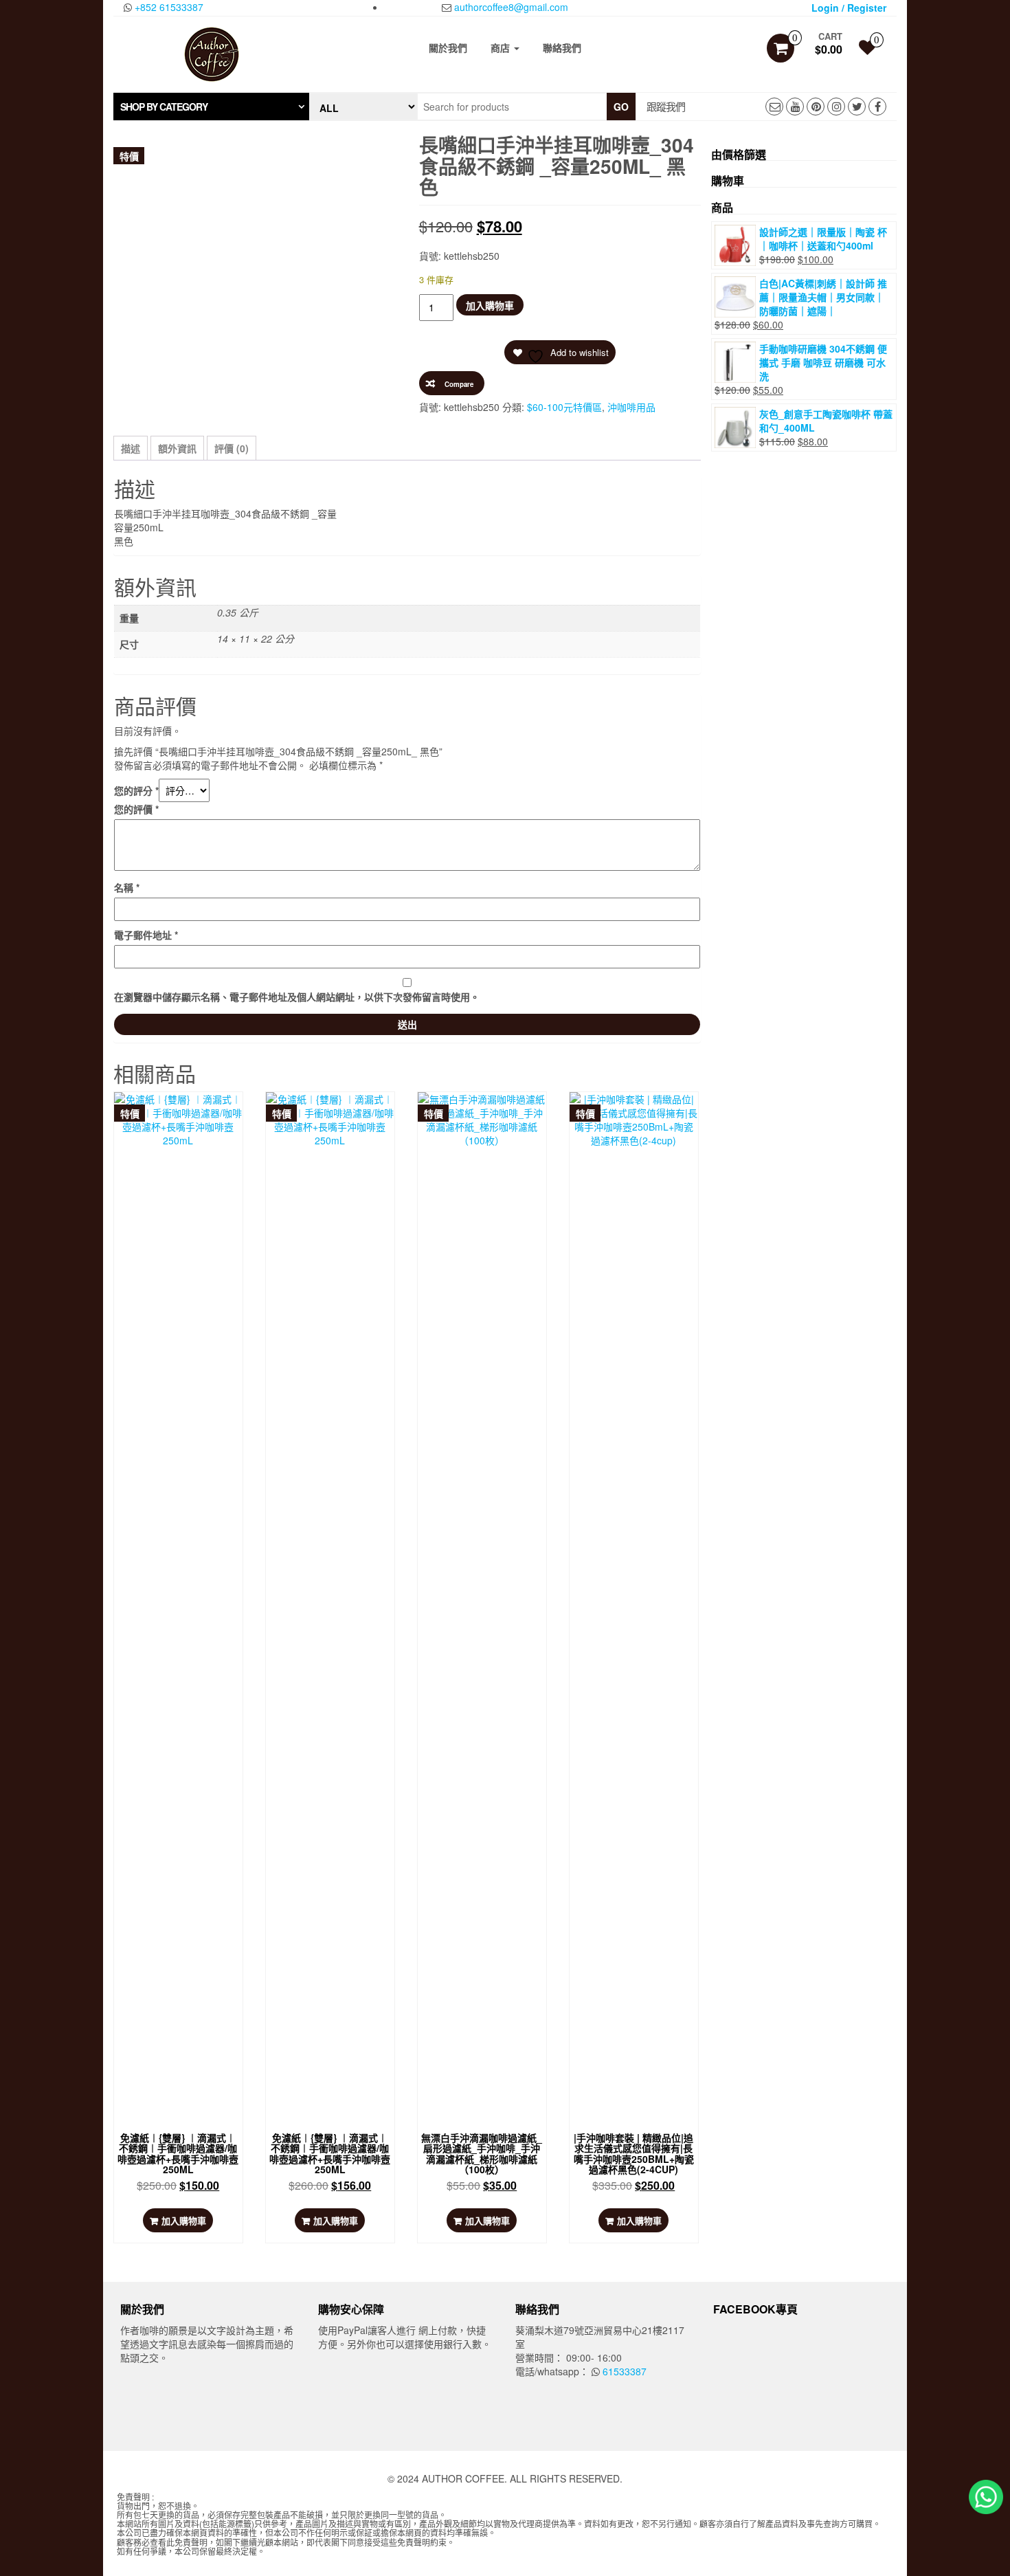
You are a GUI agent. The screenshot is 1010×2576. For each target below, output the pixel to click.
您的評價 (136, 809)
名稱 (127, 887)
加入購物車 (490, 305)
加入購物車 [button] (184, 2220)
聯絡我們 (562, 47)
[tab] (211, 107)
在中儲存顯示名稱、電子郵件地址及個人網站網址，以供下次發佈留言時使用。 (297, 997)
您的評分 (136, 790)
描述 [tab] (131, 448)
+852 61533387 (168, 7)
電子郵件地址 (146, 935)
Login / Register (849, 8)
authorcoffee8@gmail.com (510, 7)
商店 (502, 47)
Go (621, 107)
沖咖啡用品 (631, 407)
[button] (211, 107)
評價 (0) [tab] (232, 448)
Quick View (182, 1116)
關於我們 (448, 47)
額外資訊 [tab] (177, 448)
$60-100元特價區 (564, 407)
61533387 (623, 2371)
